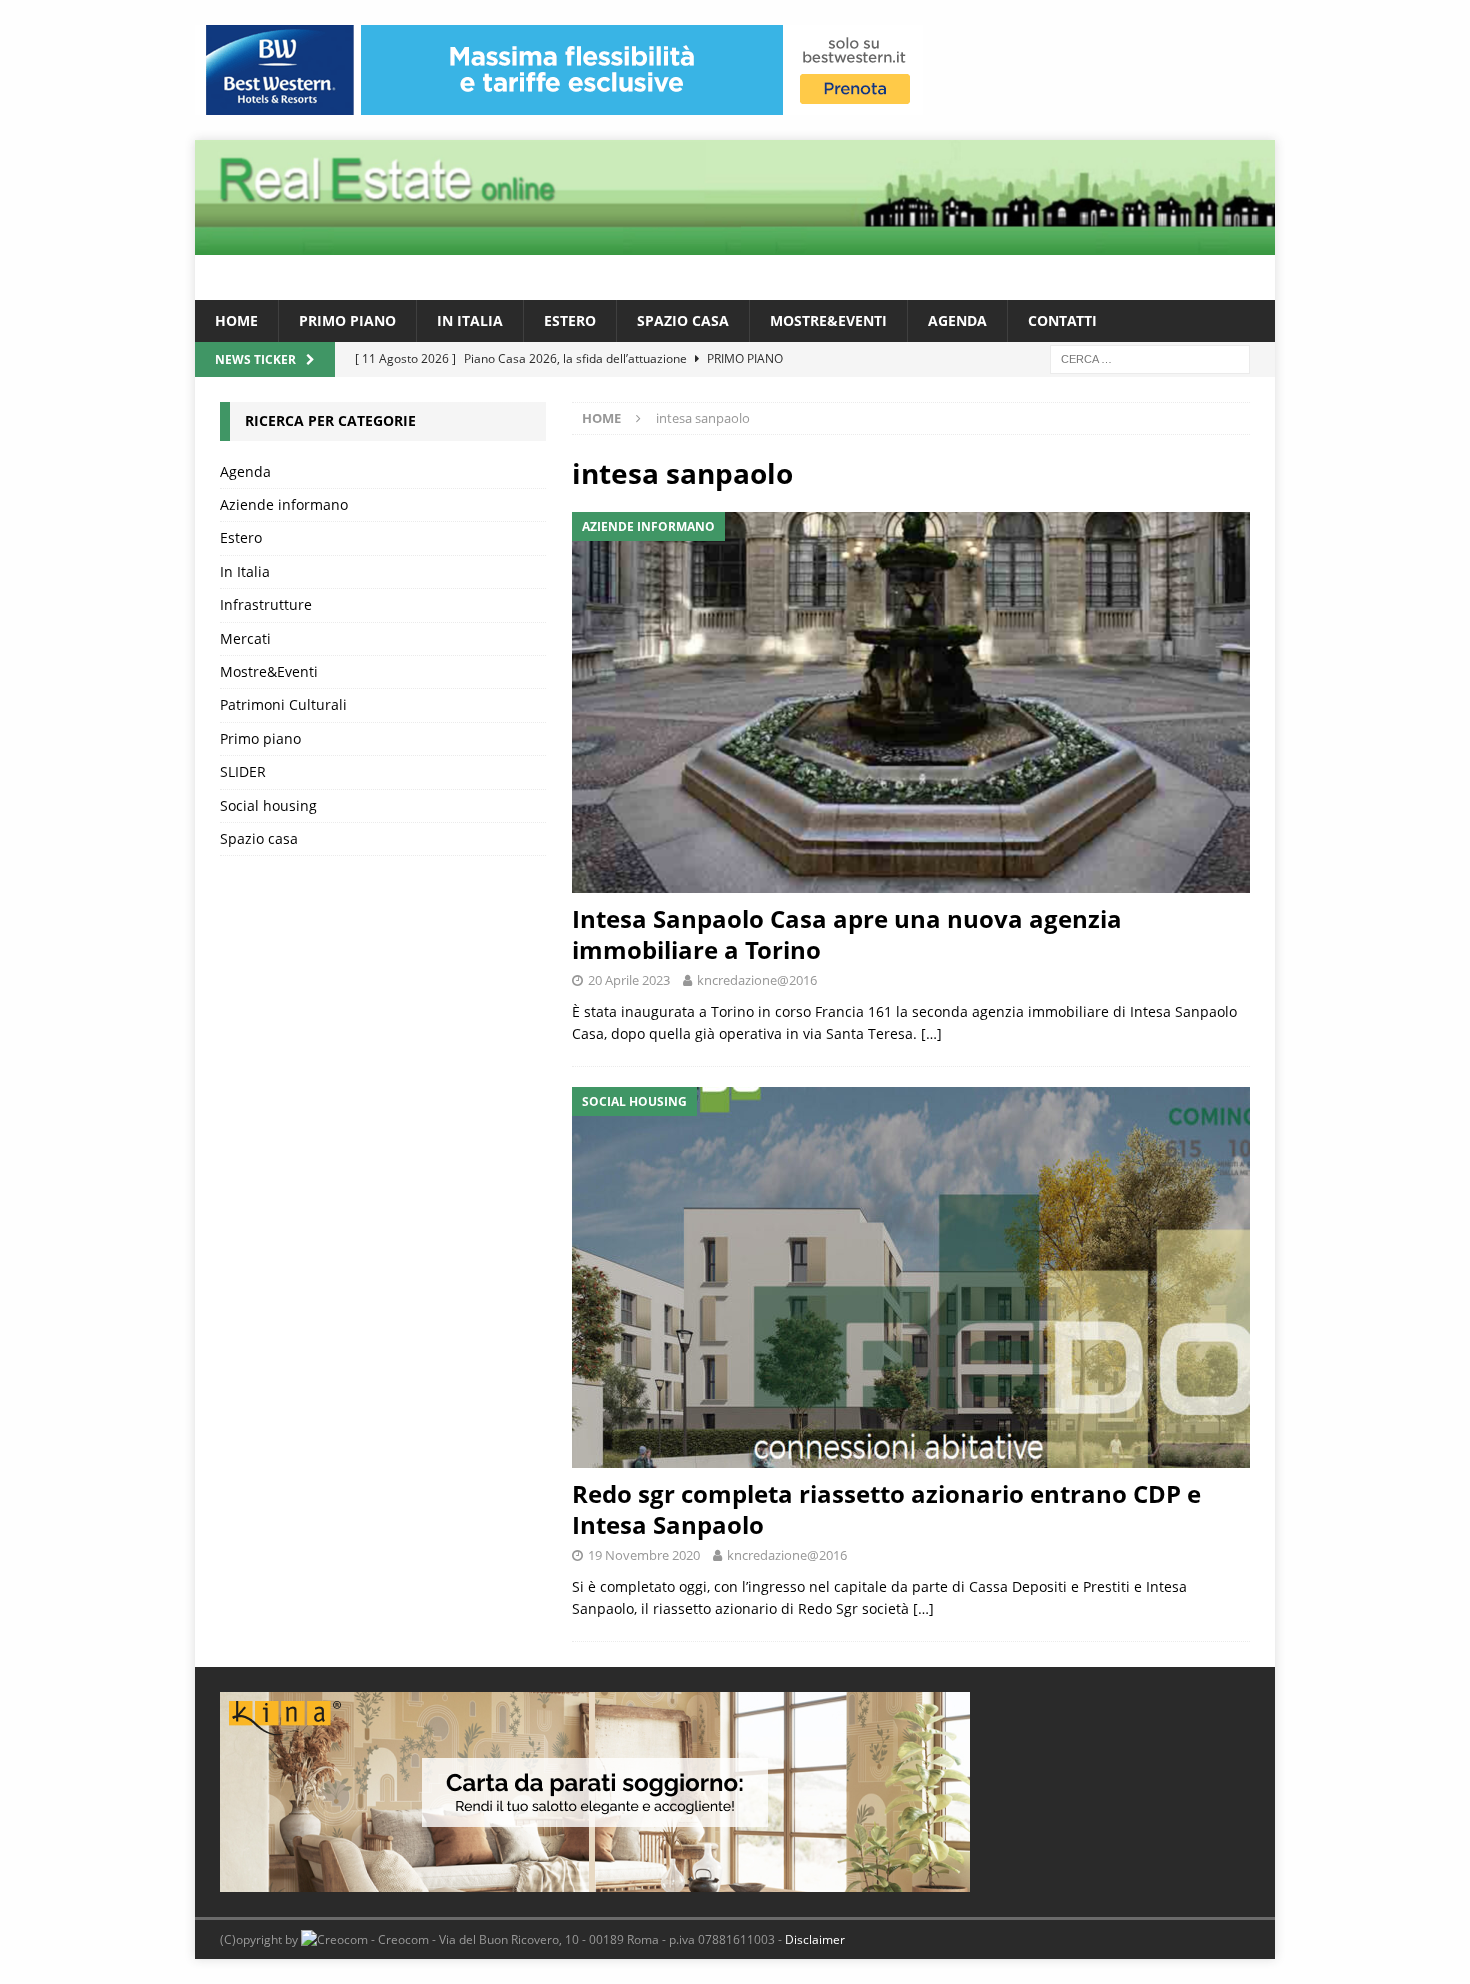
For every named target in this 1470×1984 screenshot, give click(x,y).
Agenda (957, 320)
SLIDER (243, 771)
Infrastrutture (266, 604)
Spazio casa (683, 320)
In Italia (470, 320)
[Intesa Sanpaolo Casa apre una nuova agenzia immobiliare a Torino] (911, 702)
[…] (931, 1033)
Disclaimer (815, 1939)
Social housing (268, 805)
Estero (570, 320)
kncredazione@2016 (757, 980)
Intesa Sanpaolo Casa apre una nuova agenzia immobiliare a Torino (847, 934)
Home (236, 320)
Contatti (1062, 320)
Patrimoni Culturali (283, 704)
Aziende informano (284, 504)
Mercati (245, 638)
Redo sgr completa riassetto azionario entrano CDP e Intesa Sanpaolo (886, 1509)
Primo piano (347, 320)
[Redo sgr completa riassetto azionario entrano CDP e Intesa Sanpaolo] (911, 1277)
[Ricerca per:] (1150, 358)
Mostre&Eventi (828, 320)
